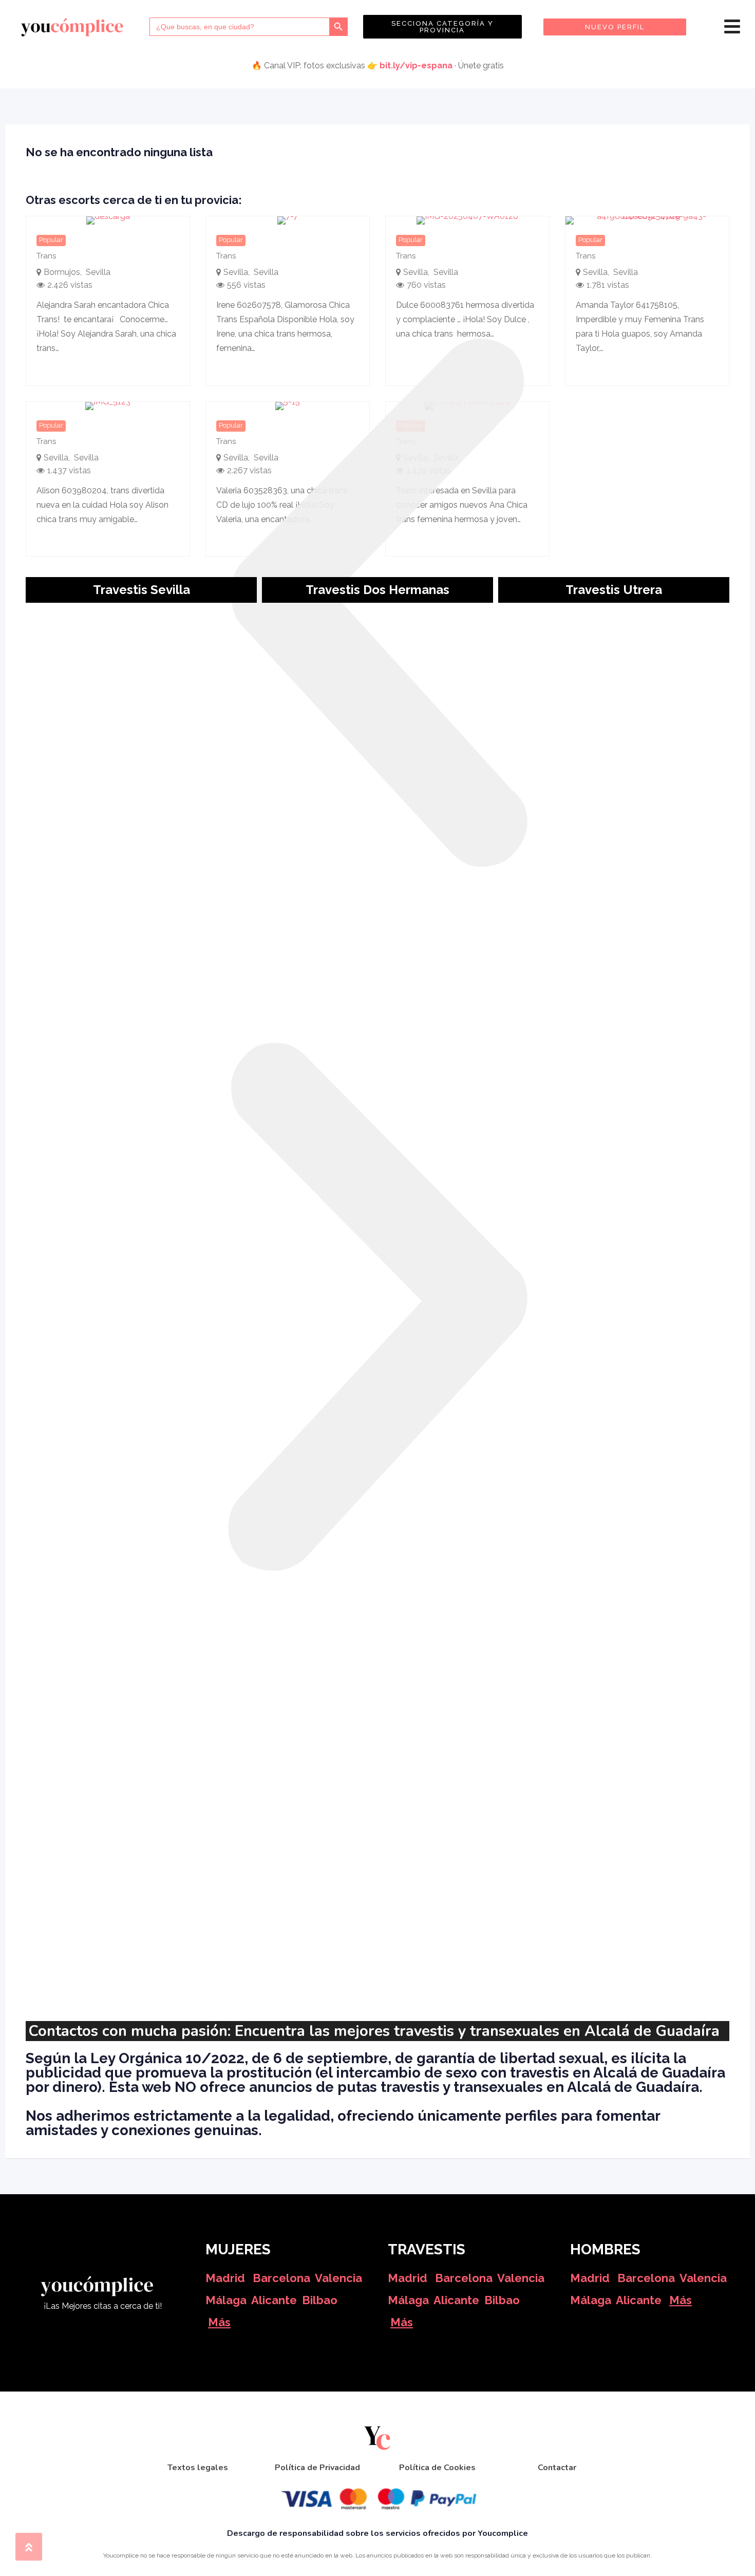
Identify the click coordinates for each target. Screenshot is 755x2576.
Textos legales (198, 2468)
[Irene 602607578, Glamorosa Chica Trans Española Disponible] (288, 220)
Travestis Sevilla (141, 590)
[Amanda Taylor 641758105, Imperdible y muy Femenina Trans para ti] (647, 220)
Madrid (225, 2278)
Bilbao (320, 2300)
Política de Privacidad (317, 2468)
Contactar (557, 2468)
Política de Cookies (437, 2468)
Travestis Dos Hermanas (377, 590)
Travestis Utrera (614, 590)
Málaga (226, 2300)
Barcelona (281, 2278)
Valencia (338, 2278)
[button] (377, 603)
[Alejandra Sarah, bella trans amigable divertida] (108, 220)
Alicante (274, 2300)
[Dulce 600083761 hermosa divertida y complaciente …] (467, 220)
